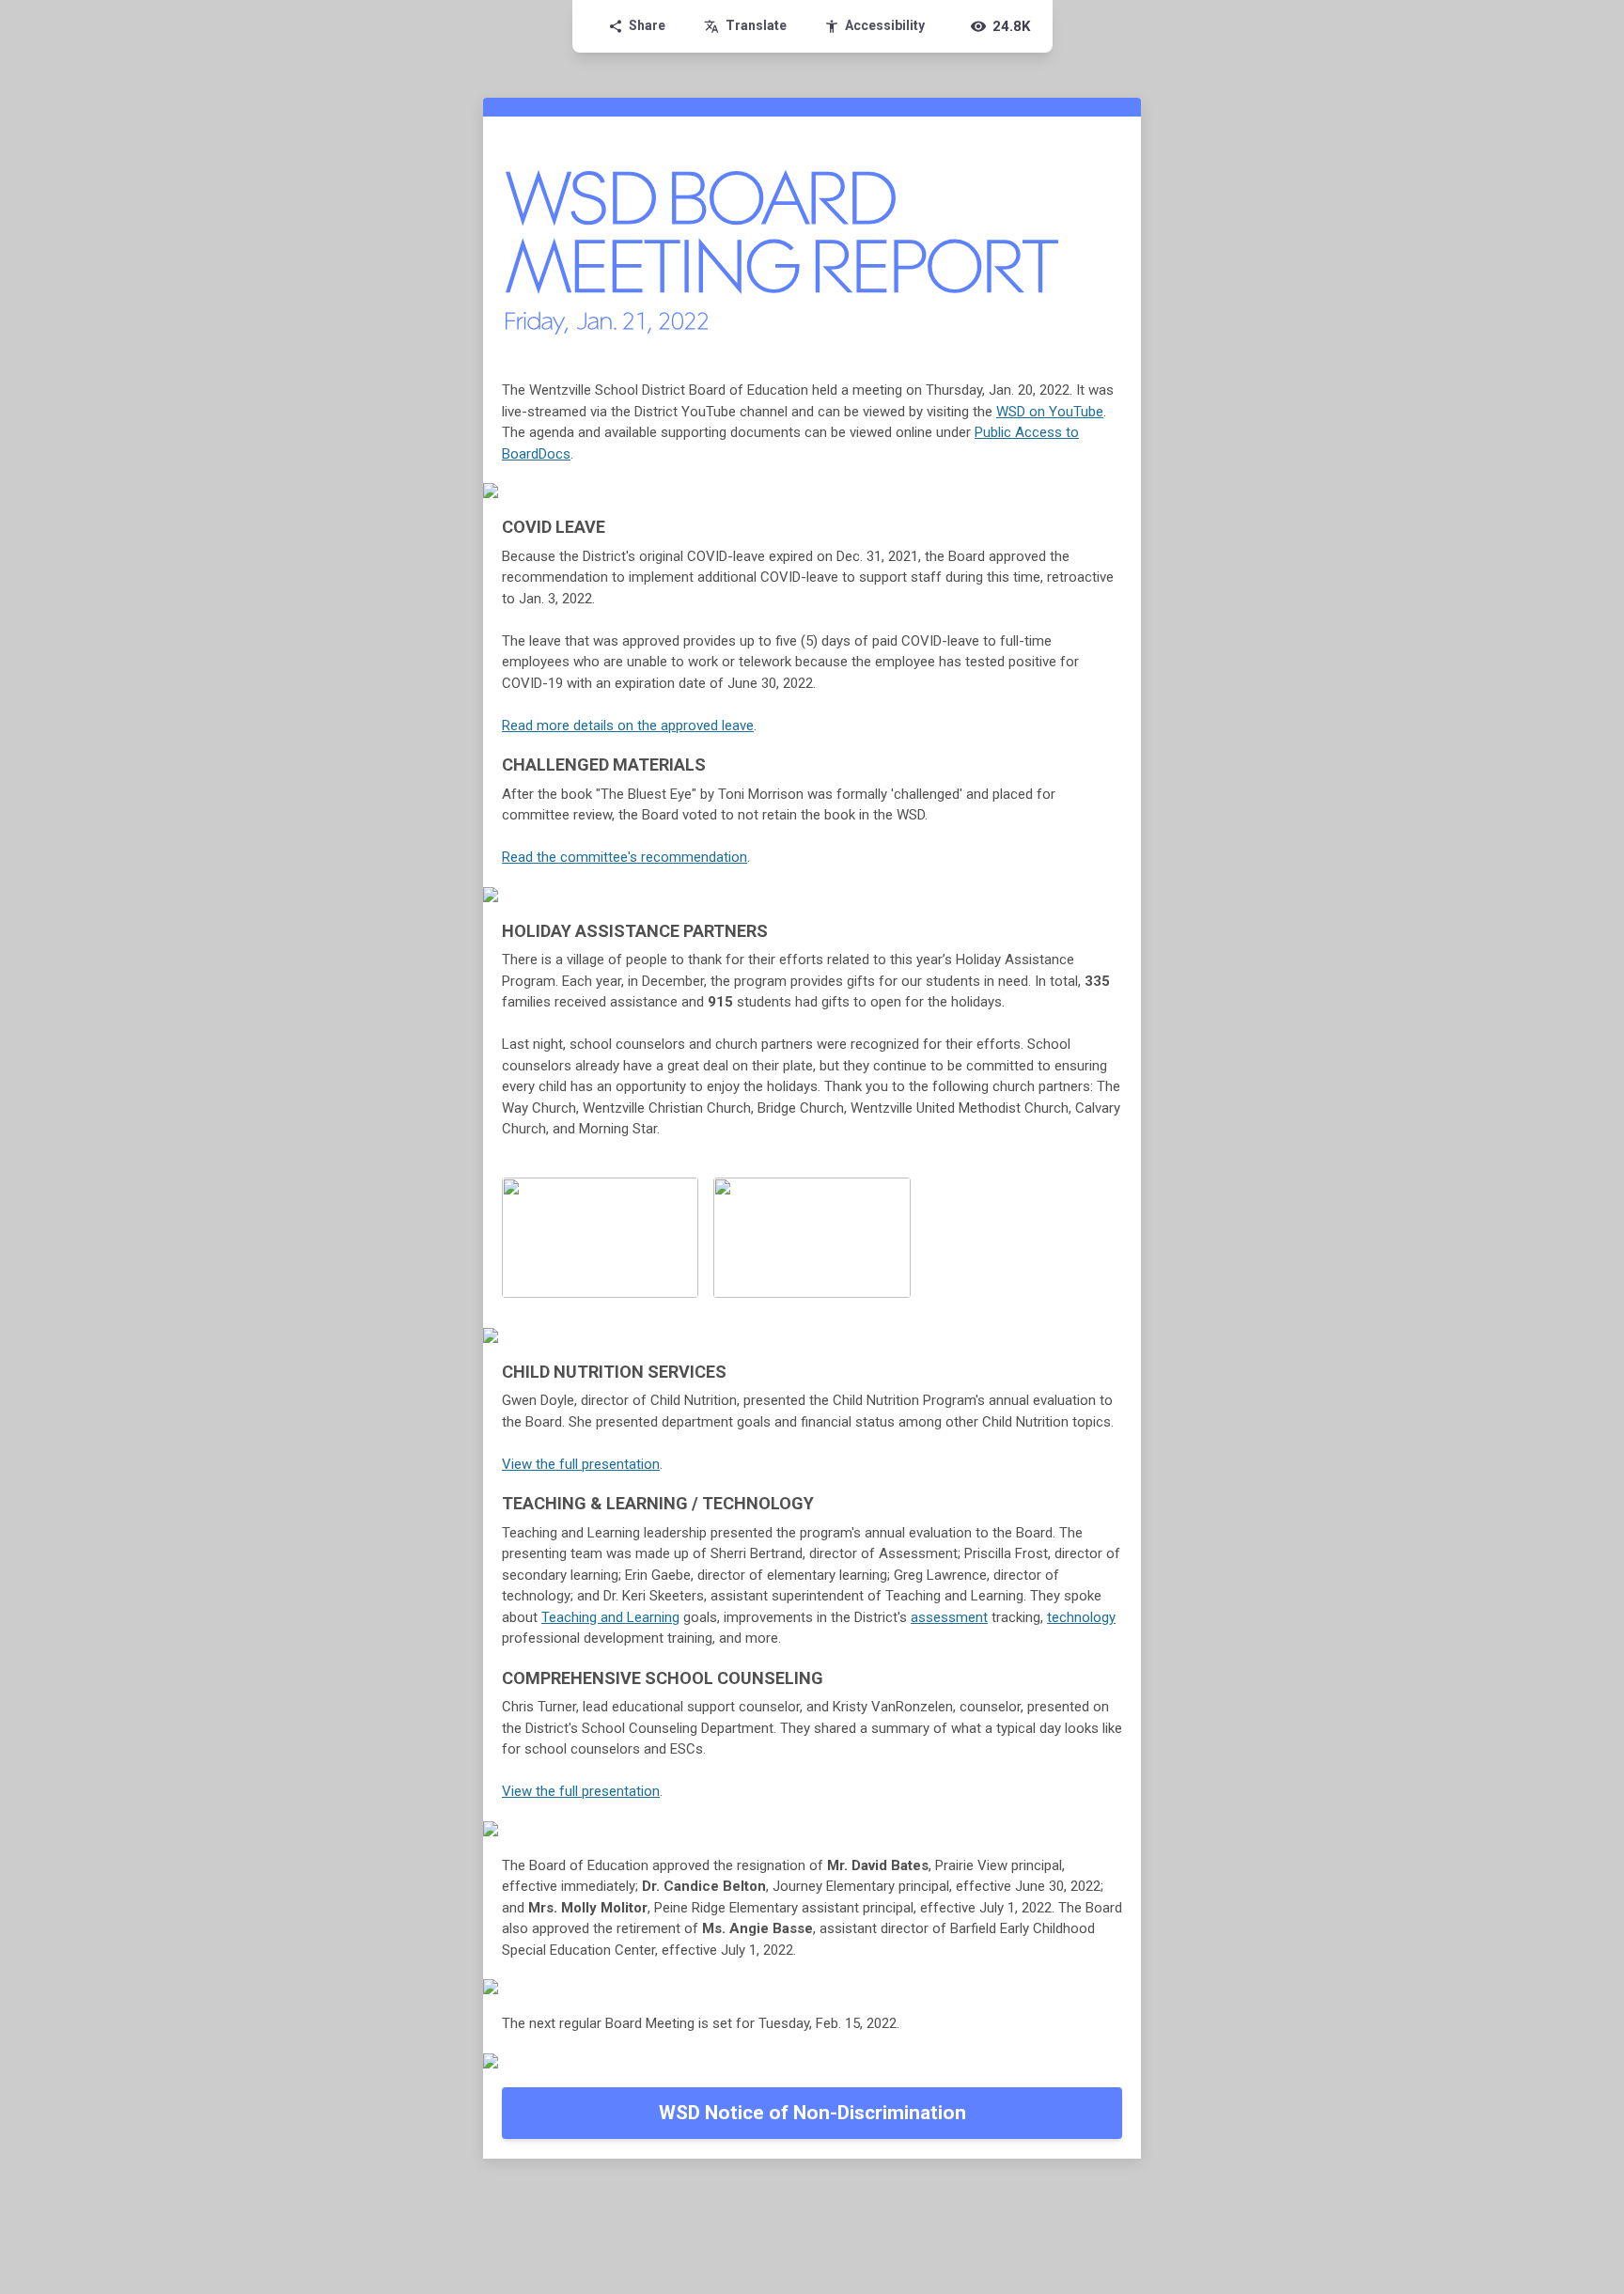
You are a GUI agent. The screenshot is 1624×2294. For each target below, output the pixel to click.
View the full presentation (581, 1464)
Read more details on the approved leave (628, 726)
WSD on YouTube (1050, 412)
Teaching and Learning (610, 1617)
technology (1081, 1617)
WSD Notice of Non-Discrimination (812, 2113)
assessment (949, 1617)
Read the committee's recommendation (625, 857)
